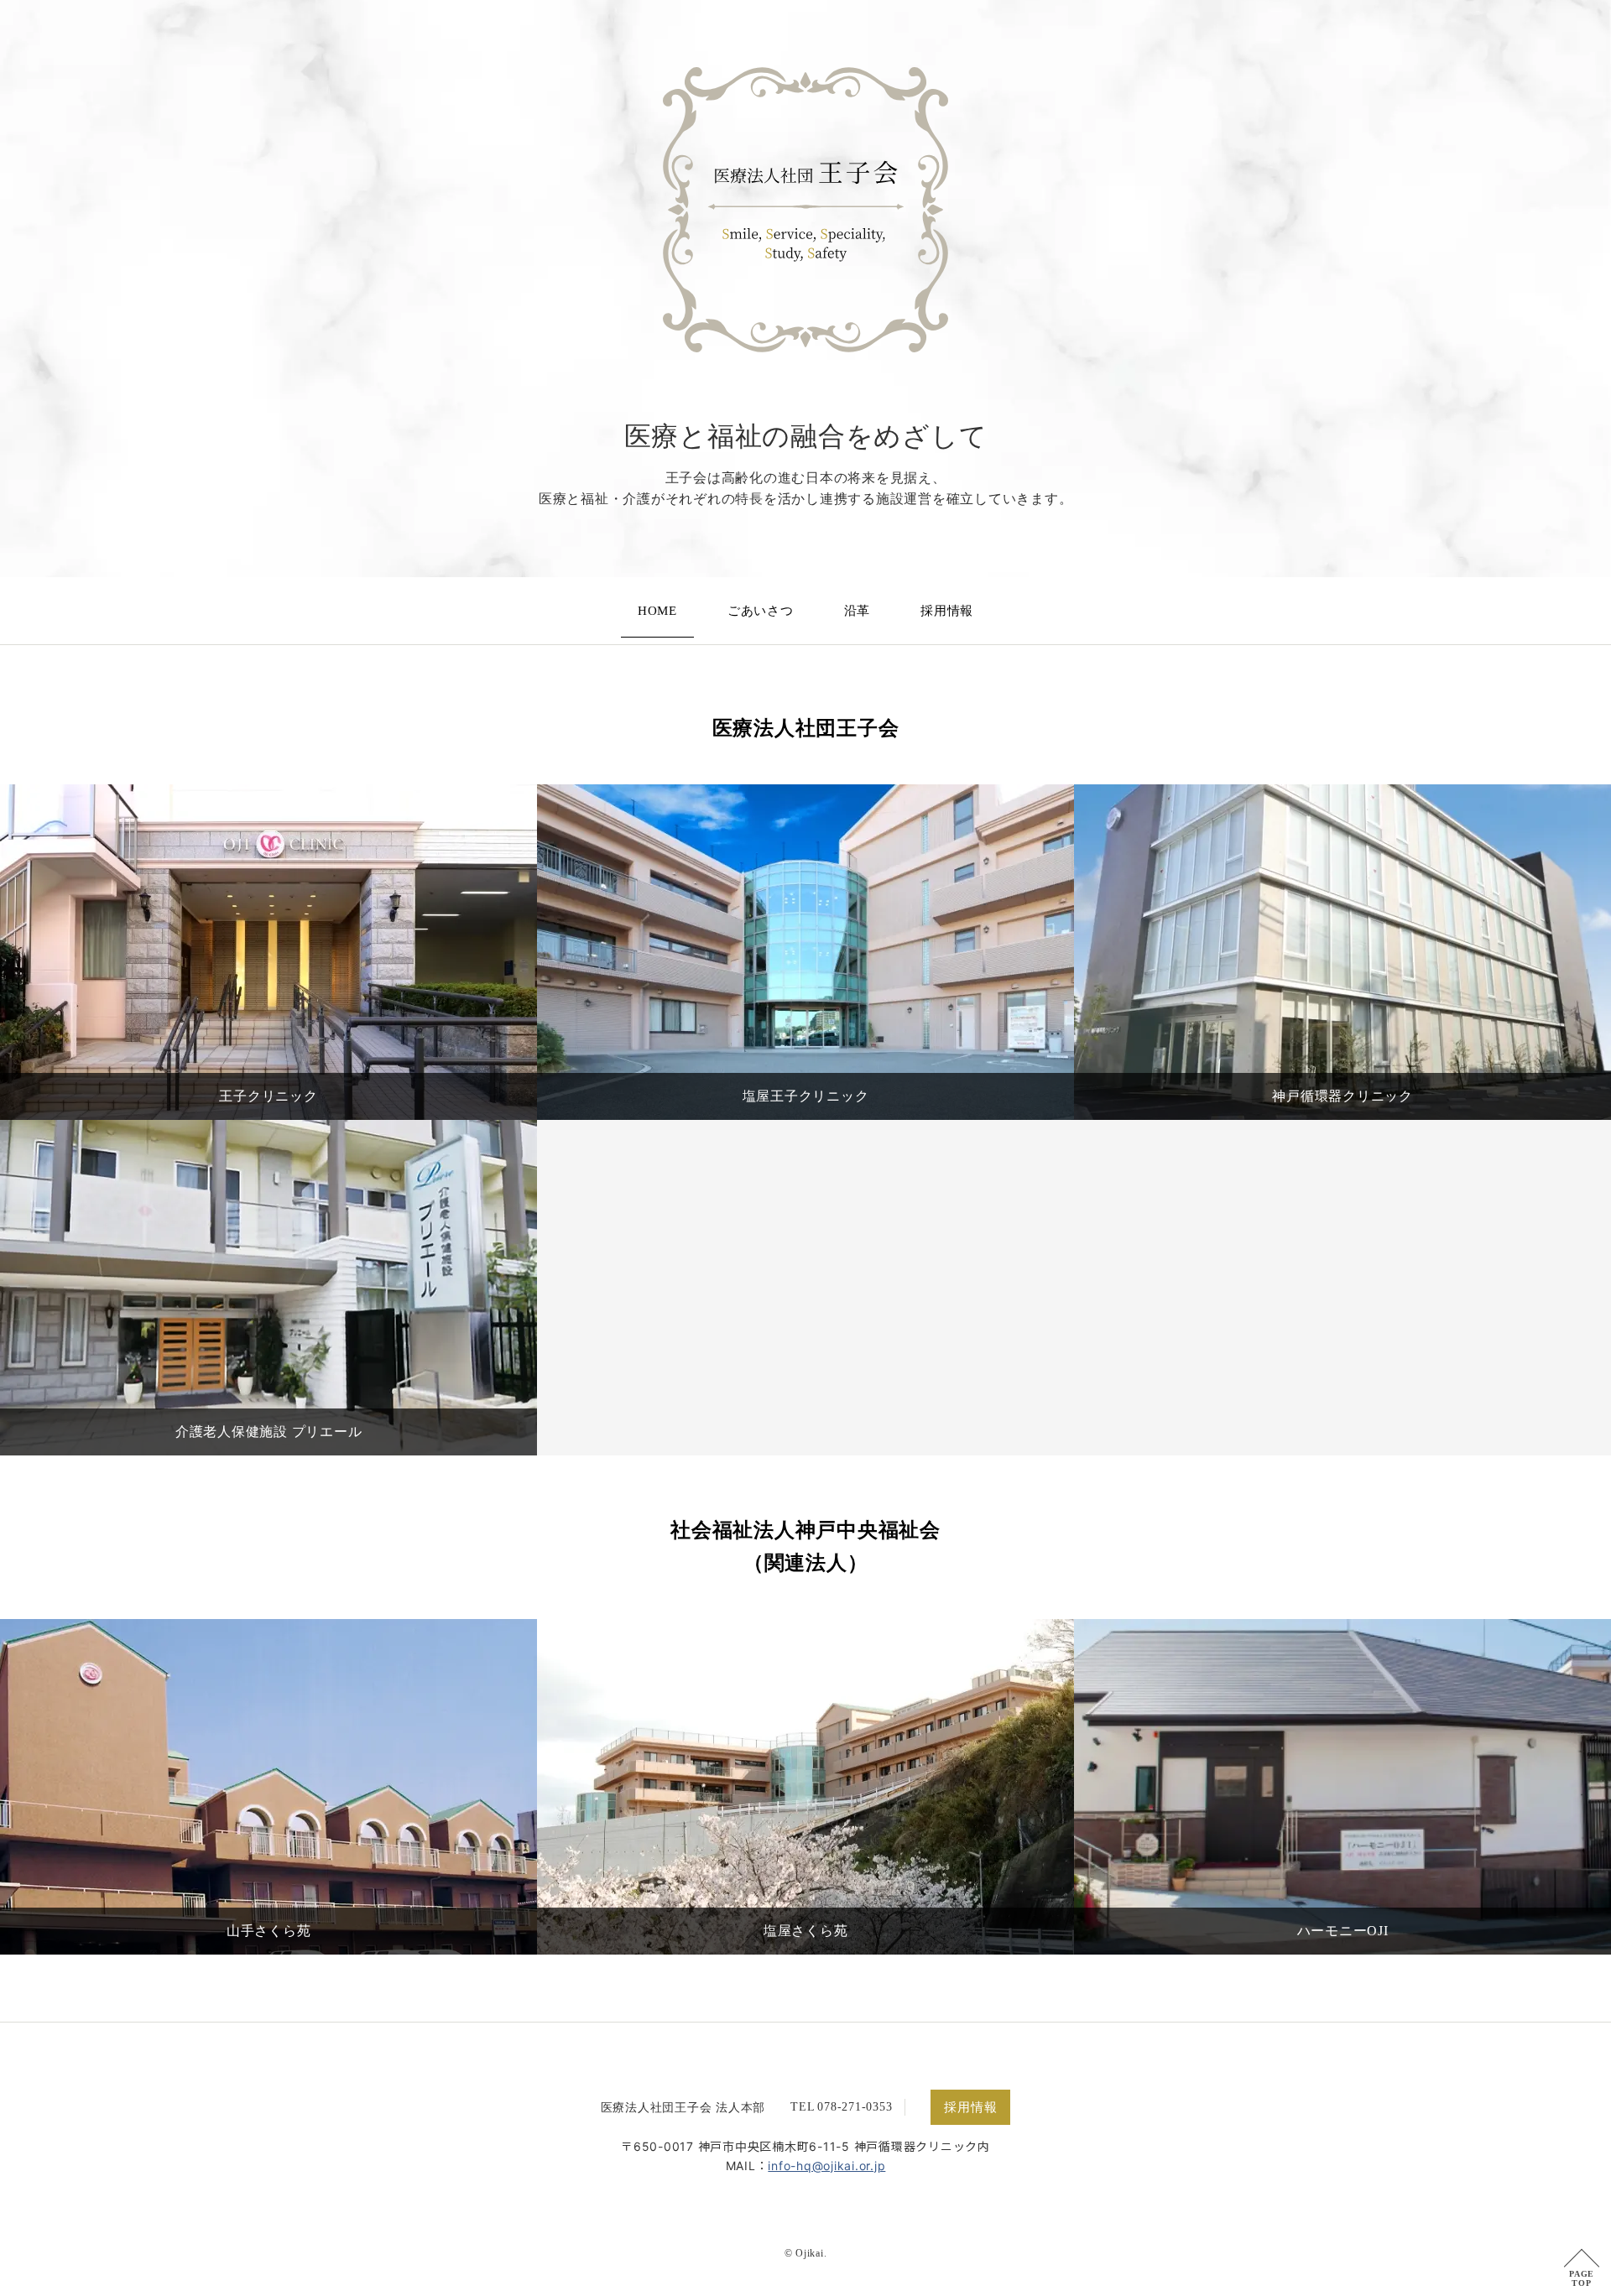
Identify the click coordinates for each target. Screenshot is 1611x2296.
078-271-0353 (855, 2107)
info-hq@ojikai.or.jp (826, 2166)
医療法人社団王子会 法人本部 (683, 2108)
